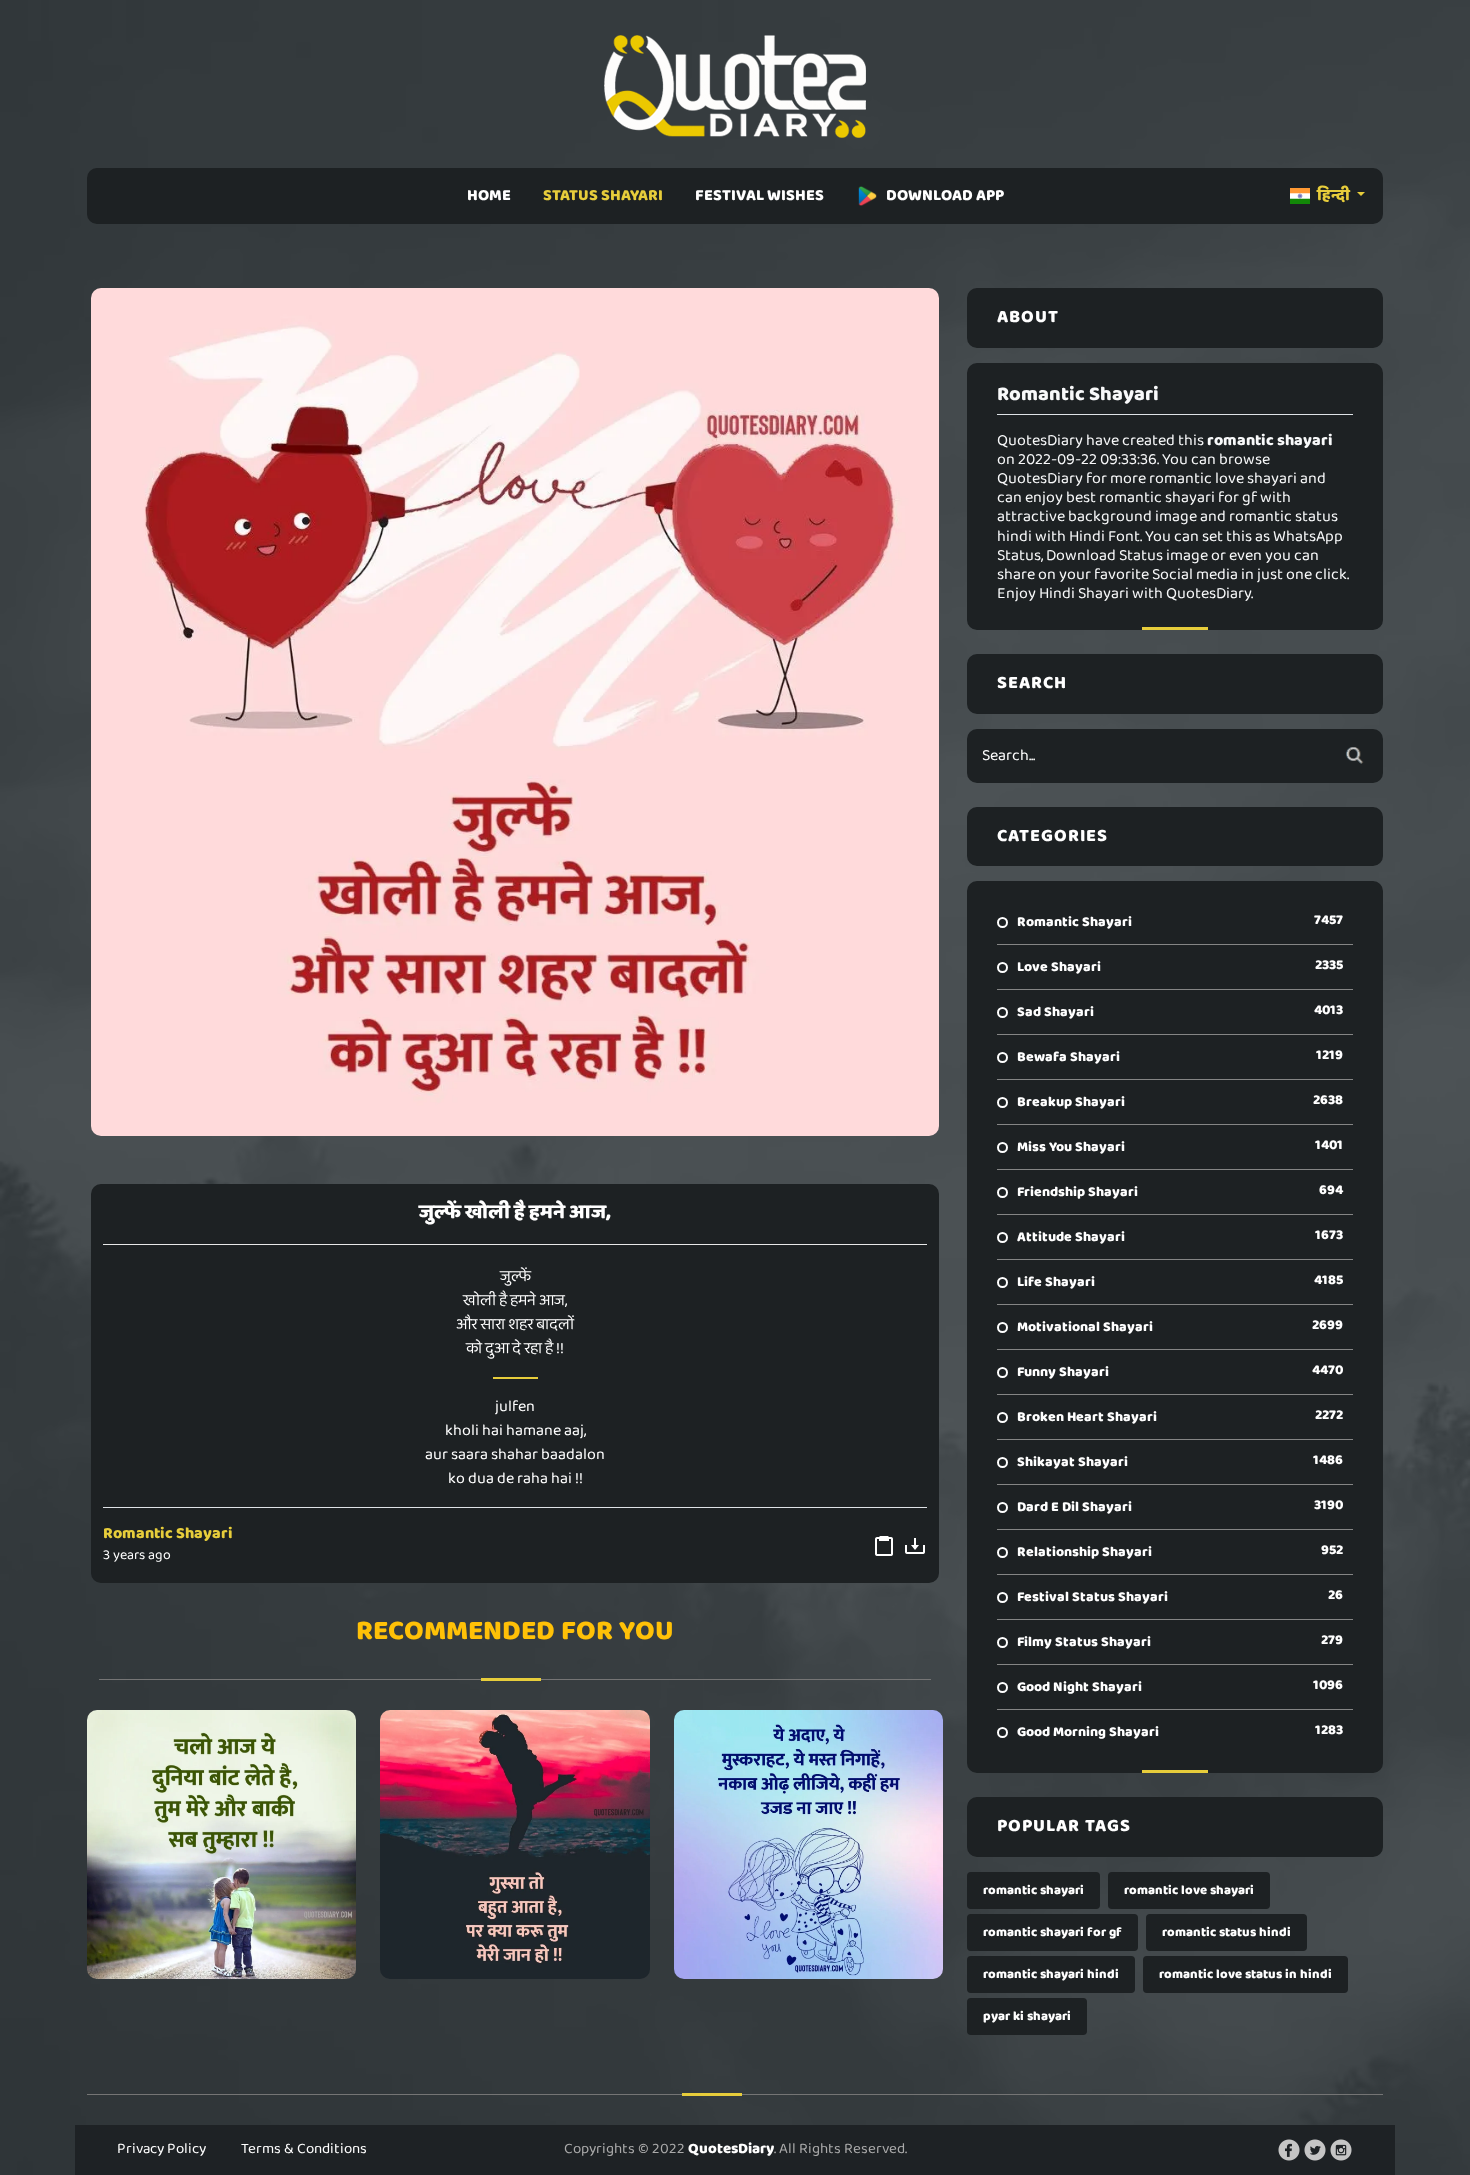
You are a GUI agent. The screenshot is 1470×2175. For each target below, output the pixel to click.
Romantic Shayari (168, 1533)
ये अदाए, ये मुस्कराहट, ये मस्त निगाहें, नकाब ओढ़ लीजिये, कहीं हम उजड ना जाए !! (808, 1844)
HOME (489, 195)
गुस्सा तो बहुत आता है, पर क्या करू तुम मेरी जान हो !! (515, 1844)
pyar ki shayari (1027, 2016)
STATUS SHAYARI (603, 195)
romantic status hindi (1226, 1932)
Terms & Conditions (304, 2149)
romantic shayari (1033, 1890)
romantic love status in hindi (1245, 1974)
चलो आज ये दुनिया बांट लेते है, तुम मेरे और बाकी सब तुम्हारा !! (221, 1844)
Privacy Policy (161, 2149)
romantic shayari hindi (1051, 1974)
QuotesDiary (731, 2149)
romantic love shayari (1189, 1890)
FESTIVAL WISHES (759, 195)
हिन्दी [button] (1333, 195)
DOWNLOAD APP (945, 195)
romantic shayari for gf (1052, 1932)
